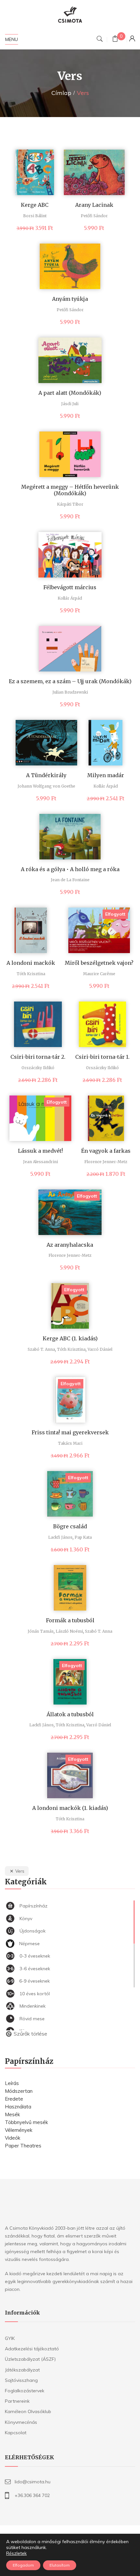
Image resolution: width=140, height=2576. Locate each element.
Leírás (12, 2083)
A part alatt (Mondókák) (70, 393)
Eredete (14, 2099)
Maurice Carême (99, 974)
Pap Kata (83, 1537)
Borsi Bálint (35, 216)
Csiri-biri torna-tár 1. (102, 1057)
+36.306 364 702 (32, 2495)
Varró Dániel (100, 1349)
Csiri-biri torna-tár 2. (38, 1057)
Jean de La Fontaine (70, 880)
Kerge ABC (35, 205)
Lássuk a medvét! (40, 1151)
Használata (18, 2107)
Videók (13, 2138)
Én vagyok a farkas (106, 1151)
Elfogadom (23, 2565)
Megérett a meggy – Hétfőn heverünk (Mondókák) (70, 490)
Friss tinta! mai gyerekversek (70, 1432)
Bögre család (70, 1526)
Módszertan (19, 2091)
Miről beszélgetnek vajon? (99, 963)
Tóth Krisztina (31, 974)
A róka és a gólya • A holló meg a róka (70, 869)
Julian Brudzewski (70, 692)
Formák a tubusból (70, 1620)
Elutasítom (60, 2565)
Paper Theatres (23, 2146)
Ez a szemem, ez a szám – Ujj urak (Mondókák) (70, 681)
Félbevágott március (70, 587)
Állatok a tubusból (70, 1714)
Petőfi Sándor (94, 216)
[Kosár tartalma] (115, 40)
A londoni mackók (31, 963)
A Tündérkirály (46, 775)
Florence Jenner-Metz (106, 1162)
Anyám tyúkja (70, 299)
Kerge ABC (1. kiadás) (70, 1338)
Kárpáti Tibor (70, 504)
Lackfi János (60, 1537)
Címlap (61, 93)
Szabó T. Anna (41, 1349)
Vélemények (19, 2130)
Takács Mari (70, 1443)
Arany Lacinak (94, 205)
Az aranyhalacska (70, 1245)
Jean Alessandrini (41, 1162)
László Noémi (69, 1631)
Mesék (12, 2114)
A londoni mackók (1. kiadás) (70, 1808)
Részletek (16, 2553)
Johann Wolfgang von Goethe (46, 786)
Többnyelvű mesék (26, 2122)
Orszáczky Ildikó (38, 1068)
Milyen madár (106, 775)
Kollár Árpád (70, 598)
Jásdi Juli (70, 404)
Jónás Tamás (41, 1631)
